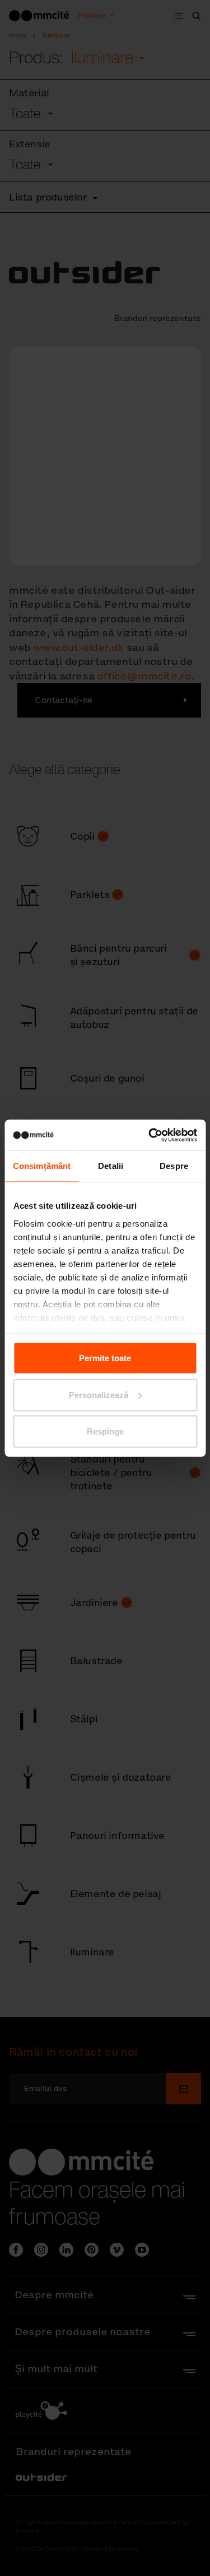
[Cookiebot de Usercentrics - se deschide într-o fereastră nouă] (150, 1135)
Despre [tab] (174, 1166)
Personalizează (99, 1394)
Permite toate (105, 1358)
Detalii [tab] (111, 1166)
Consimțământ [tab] (42, 1166)
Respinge (105, 1431)
